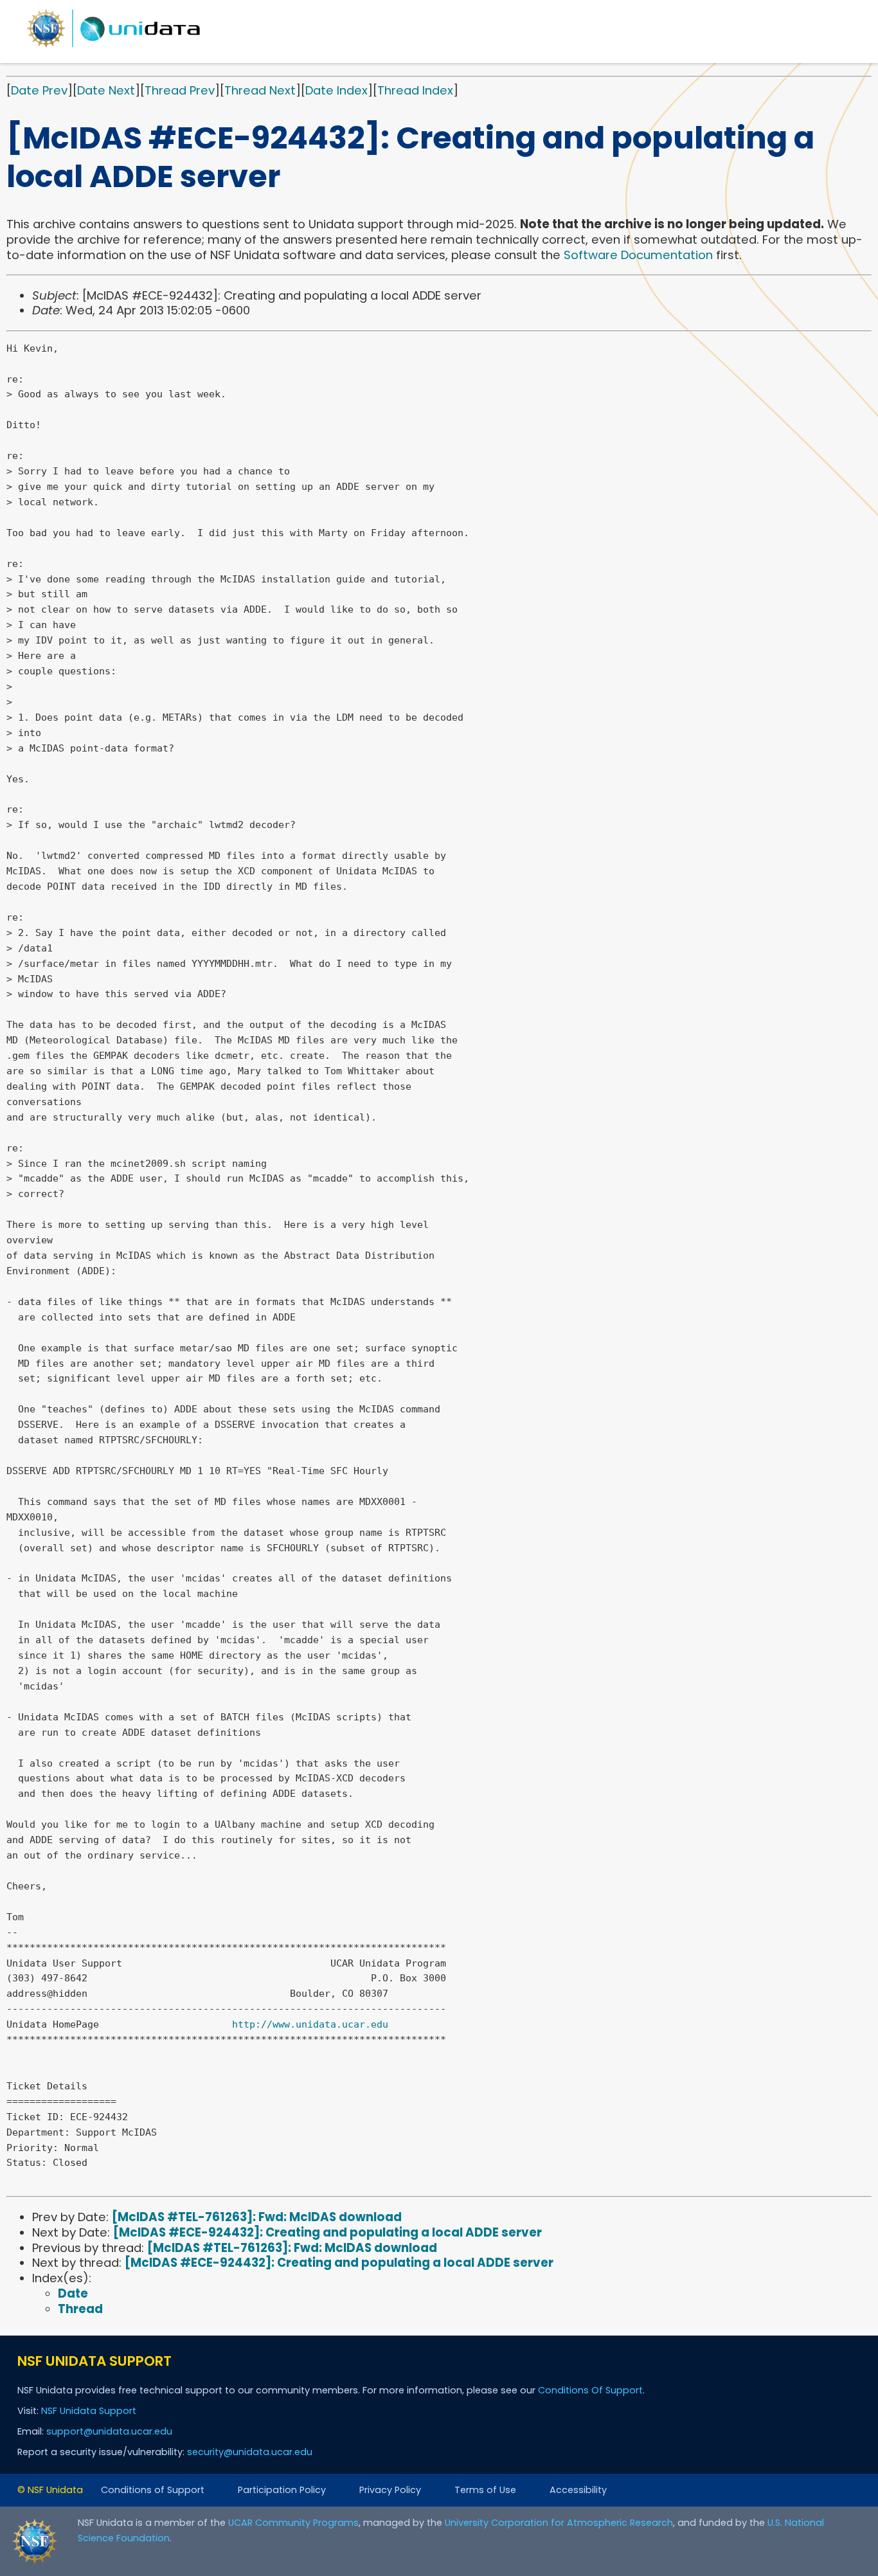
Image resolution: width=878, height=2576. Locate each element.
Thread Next (260, 90)
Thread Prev (180, 90)
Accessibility (578, 2490)
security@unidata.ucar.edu (250, 2452)
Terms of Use (485, 2490)
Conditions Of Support (590, 2390)
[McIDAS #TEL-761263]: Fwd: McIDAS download (257, 2217)
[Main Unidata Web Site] (114, 47)
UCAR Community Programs (293, 2523)
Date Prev (39, 90)
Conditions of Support (153, 2490)
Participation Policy (282, 2490)
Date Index (336, 90)
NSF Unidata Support (89, 2411)
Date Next (106, 90)
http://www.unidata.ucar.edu (310, 2024)
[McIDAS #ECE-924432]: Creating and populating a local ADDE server (327, 2232)
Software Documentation (638, 255)
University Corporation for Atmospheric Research (559, 2523)
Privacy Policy (390, 2490)
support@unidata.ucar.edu (109, 2431)
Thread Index (415, 90)
